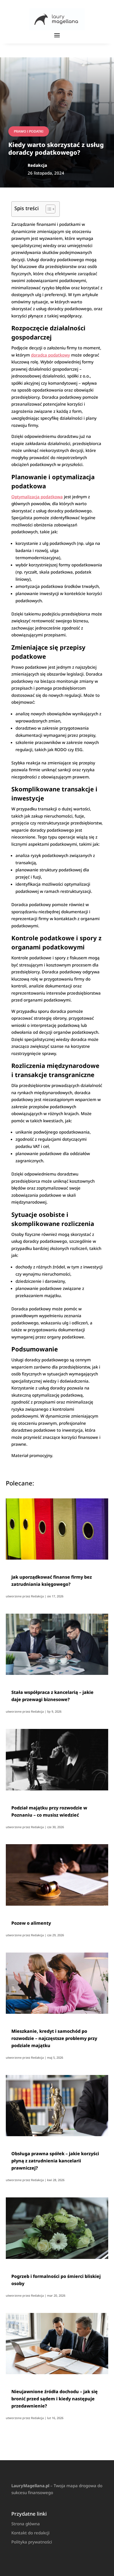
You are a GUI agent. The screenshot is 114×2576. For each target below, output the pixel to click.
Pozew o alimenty (31, 1923)
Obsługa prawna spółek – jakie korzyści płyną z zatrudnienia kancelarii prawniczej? (55, 2161)
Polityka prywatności (32, 2542)
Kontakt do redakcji (30, 2533)
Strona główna (26, 2524)
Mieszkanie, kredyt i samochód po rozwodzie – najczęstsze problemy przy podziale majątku (54, 2038)
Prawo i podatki (29, 131)
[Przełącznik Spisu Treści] (48, 209)
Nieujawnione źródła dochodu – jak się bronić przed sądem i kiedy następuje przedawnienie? (55, 2399)
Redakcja (37, 1596)
